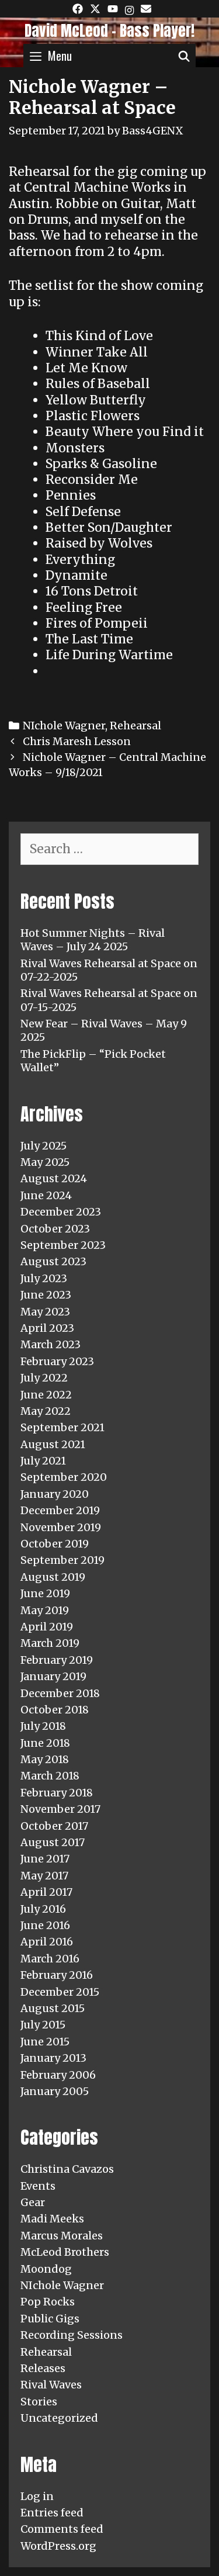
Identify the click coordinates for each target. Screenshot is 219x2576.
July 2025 (44, 1146)
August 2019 (53, 1577)
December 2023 (61, 1212)
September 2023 (63, 1245)
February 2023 (57, 1361)
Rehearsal (135, 726)
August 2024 (54, 1178)
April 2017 (46, 1892)
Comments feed (62, 2529)
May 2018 (45, 1759)
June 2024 (46, 1195)
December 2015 (60, 1992)
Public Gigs (50, 2319)
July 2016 (43, 1909)
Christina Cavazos (67, 2169)
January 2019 (53, 1676)
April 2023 (47, 1328)
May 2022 (46, 1411)
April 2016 (47, 1942)
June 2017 (45, 1859)
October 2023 (55, 1229)
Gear (33, 2202)
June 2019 (45, 1593)
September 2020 (64, 1477)
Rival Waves (51, 2385)
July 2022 (44, 1378)
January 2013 (53, 2058)
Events (38, 2186)
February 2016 (57, 1975)
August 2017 (53, 1842)
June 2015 (45, 2042)
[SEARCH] (184, 56)
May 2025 (45, 1162)
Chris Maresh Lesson (77, 741)
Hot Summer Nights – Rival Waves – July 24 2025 (93, 940)
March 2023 (51, 1344)
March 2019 (50, 1643)
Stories (39, 2402)
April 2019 (47, 1627)
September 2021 (62, 1427)
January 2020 (55, 1494)
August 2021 (53, 1444)
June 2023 (46, 1295)
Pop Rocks (48, 2302)
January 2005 (55, 2091)
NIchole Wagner (64, 726)
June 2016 (45, 1925)
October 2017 (54, 1826)
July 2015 (43, 2025)
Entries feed (52, 2513)
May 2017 (44, 1876)
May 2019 (45, 1610)
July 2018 (43, 1726)
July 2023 (44, 1278)
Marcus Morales (62, 2236)
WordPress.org (58, 2546)
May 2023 (45, 1312)
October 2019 (55, 1544)
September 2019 (62, 1560)
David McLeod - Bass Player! (109, 31)
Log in (37, 2496)
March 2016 (50, 1959)
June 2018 (45, 1743)
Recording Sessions (72, 2335)
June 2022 (46, 1395)
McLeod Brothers (65, 2252)
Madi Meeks (52, 2219)
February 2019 (57, 1660)
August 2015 (53, 2008)
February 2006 (58, 2075)
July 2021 (43, 1461)
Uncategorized (59, 2418)
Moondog (46, 2269)
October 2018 (55, 1710)
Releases (43, 2368)
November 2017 (60, 1809)
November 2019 (61, 1527)
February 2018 (57, 1793)
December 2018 (60, 1693)
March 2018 (50, 1776)
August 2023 (53, 1261)
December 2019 (60, 1510)
